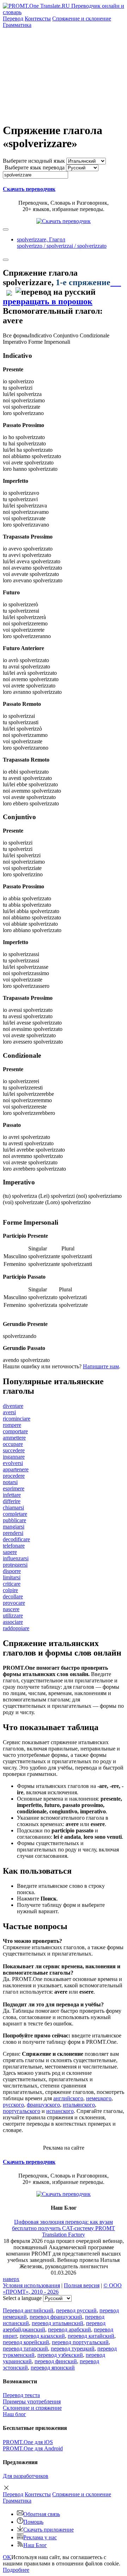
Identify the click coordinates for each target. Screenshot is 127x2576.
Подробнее (16, 2570)
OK (7, 2557)
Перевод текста (21, 2395)
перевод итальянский (58, 2323)
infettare (12, 1495)
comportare (15, 1431)
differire (12, 1501)
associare (13, 1622)
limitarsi (12, 1577)
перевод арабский (69, 2329)
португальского (22, 2111)
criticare (12, 1584)
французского (43, 2105)
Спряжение (82, 19)
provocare (14, 1603)
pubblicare (14, 1520)
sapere (10, 1552)
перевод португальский (80, 2342)
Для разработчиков (26, 2476)
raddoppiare (16, 1628)
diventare (13, 1406)
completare (15, 1514)
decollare (13, 1596)
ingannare (14, 1457)
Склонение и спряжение (32, 2408)
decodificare (16, 1539)
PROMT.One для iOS (28, 2442)
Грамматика (17, 25)
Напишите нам (101, 1366)
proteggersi (15, 1565)
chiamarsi (13, 1508)
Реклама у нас (40, 2537)
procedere (14, 1476)
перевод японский (53, 2368)
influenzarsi (16, 1558)
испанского (60, 2111)
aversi (9, 1412)
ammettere (14, 1438)
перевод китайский (91, 2336)
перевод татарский (25, 2349)
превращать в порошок (48, 301)
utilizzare (13, 1616)
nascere (11, 1609)
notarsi (10, 1482)
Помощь (33, 2522)
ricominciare (17, 1419)
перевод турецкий (73, 2349)
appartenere (16, 1469)
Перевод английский (28, 2310)
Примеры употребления (32, 2401)
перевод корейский (26, 2342)
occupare (13, 1444)
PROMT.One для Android (33, 2448)
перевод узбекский (60, 2355)
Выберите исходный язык (34, 161)
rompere (12, 1425)
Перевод (13, 19)
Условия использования (31, 2285)
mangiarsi (14, 1527)
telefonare (14, 1546)
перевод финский (56, 2361)
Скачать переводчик (29, 189)
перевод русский (76, 2310)
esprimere (14, 1488)
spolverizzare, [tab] (62, 243)
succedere (14, 1450)
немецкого (99, 2098)
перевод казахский (42, 2336)
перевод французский (56, 2317)
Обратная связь (42, 2514)
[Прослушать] (116, 282)
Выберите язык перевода (35, 167)
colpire (10, 1590)
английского (68, 2098)
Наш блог (14, 2414)
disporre (12, 1571)
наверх (11, 2279)
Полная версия (82, 2285)
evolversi (13, 1463)
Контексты (38, 19)
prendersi (13, 1533)
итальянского (79, 2105)
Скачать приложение (49, 2530)
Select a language (22, 2298)
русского (13, 2105)
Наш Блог (35, 2545)
